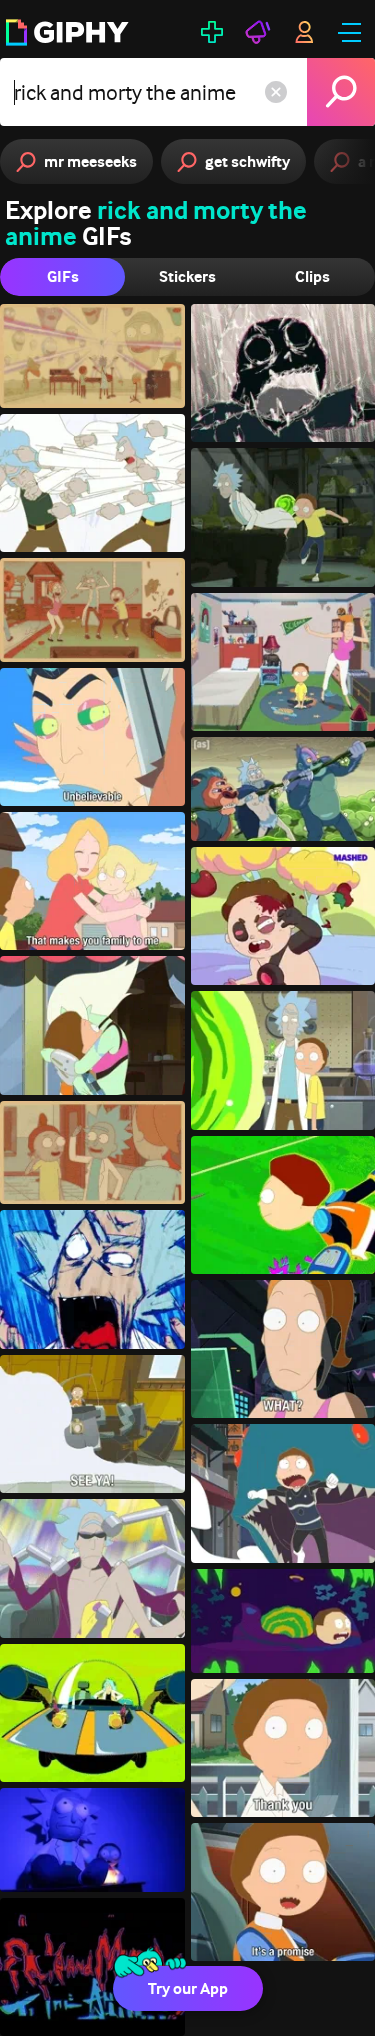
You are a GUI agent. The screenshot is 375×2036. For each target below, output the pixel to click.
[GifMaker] (212, 32)
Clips (312, 276)
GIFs (63, 276)
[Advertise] (258, 32)
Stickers (187, 276)
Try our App (188, 1988)
